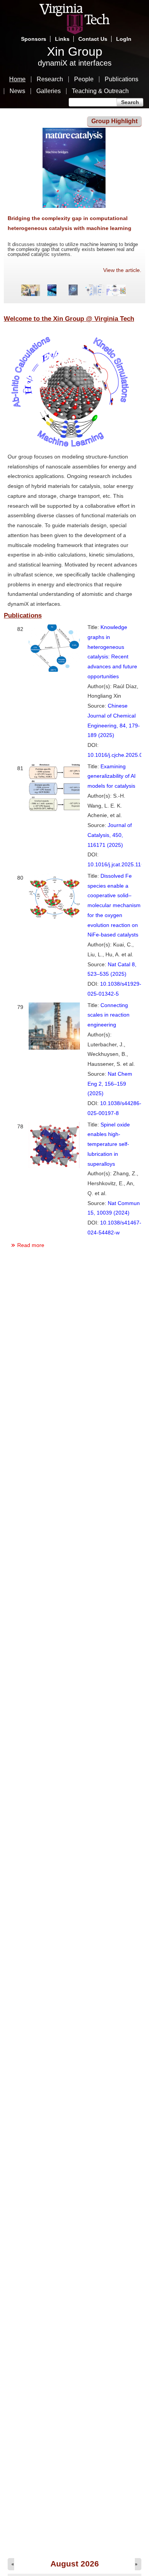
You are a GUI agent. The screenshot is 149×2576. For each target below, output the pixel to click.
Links (62, 39)
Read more (31, 1245)
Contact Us (93, 39)
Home (17, 79)
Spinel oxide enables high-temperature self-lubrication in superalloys (109, 1144)
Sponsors (34, 39)
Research (50, 79)
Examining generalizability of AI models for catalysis (112, 776)
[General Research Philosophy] (71, 447)
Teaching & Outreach (100, 91)
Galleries (49, 91)
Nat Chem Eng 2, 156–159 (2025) (110, 1084)
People (84, 79)
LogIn (124, 39)
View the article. (122, 270)
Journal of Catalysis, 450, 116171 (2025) (110, 835)
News (17, 91)
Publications (121, 79)
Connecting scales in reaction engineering (109, 1015)
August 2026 (75, 2564)
